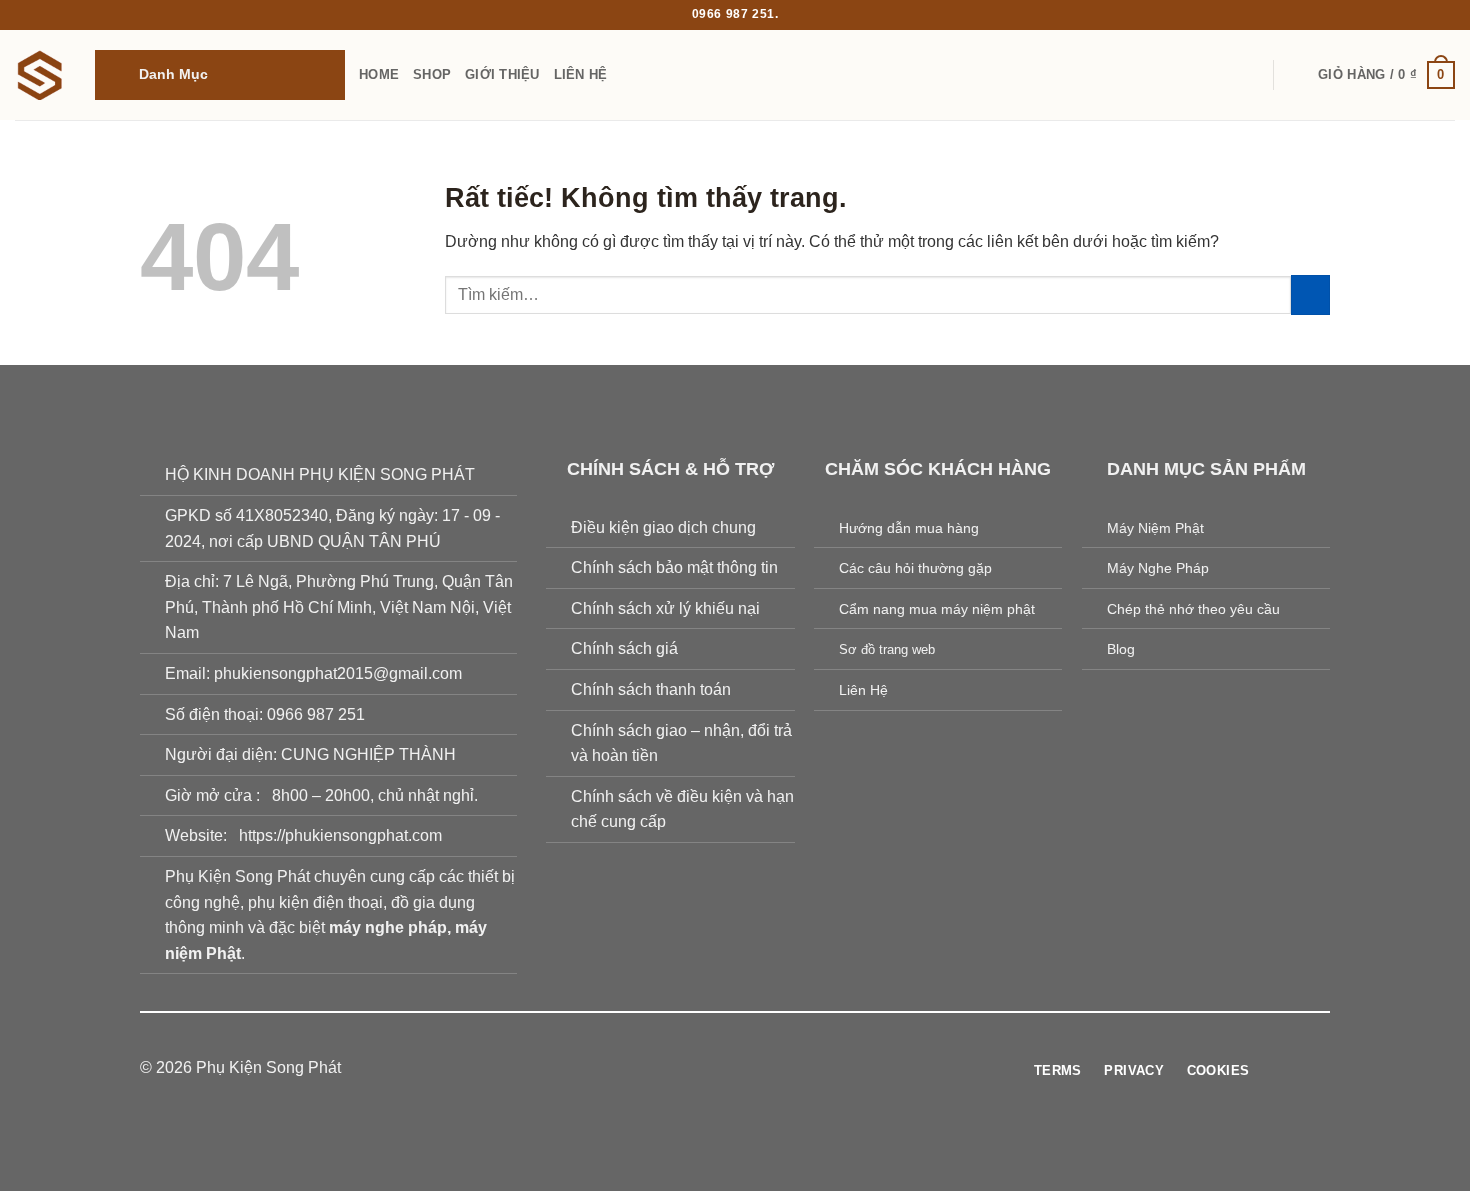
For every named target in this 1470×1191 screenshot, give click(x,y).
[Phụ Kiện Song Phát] (40, 75)
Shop (432, 74)
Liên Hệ (581, 74)
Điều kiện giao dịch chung (663, 527)
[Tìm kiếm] (1296, 75)
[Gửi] (1310, 294)
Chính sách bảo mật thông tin (674, 567)
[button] (220, 75)
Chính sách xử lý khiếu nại (665, 608)
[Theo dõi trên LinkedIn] (796, 1069)
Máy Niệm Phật (1155, 528)
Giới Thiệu (502, 74)
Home (379, 74)
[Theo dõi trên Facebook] (674, 1069)
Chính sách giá (624, 648)
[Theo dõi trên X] (747, 1069)
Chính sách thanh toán (651, 689)
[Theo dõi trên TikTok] (723, 1069)
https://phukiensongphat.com (340, 835)
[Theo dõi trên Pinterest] (772, 1069)
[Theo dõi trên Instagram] (698, 1069)
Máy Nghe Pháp (1158, 568)
